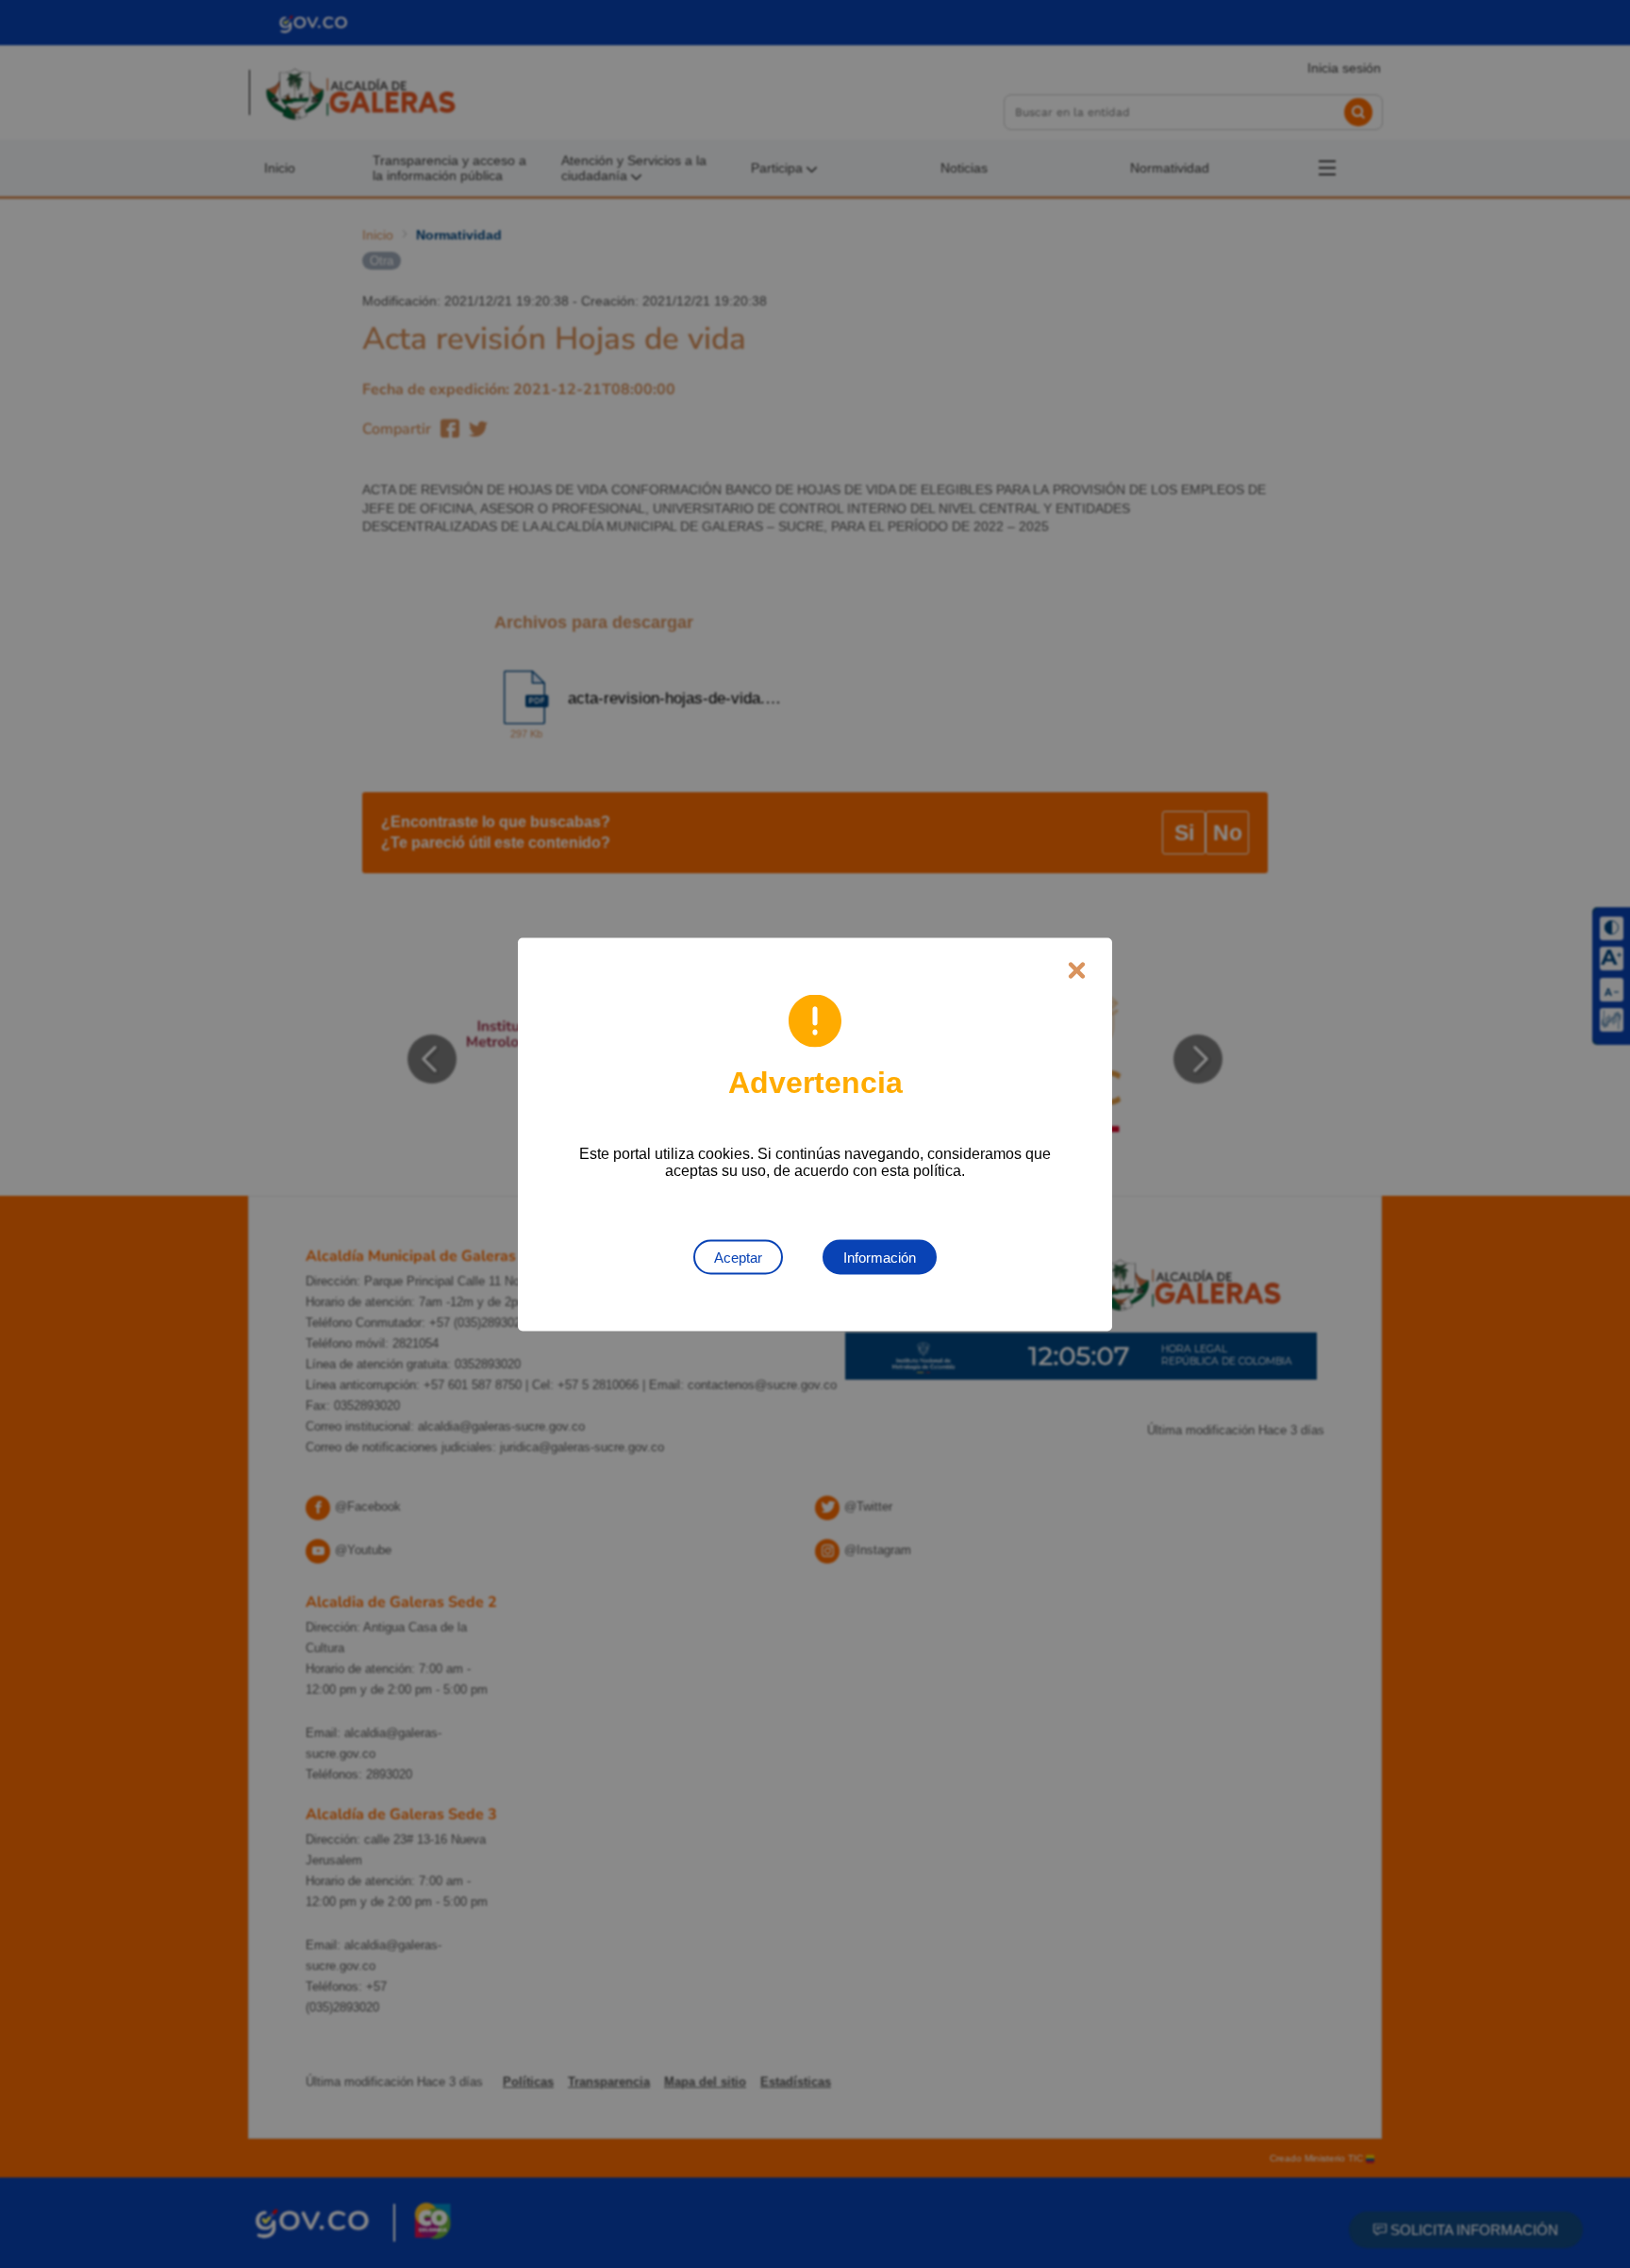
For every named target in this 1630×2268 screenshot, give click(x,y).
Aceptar (738, 1257)
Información (880, 1257)
